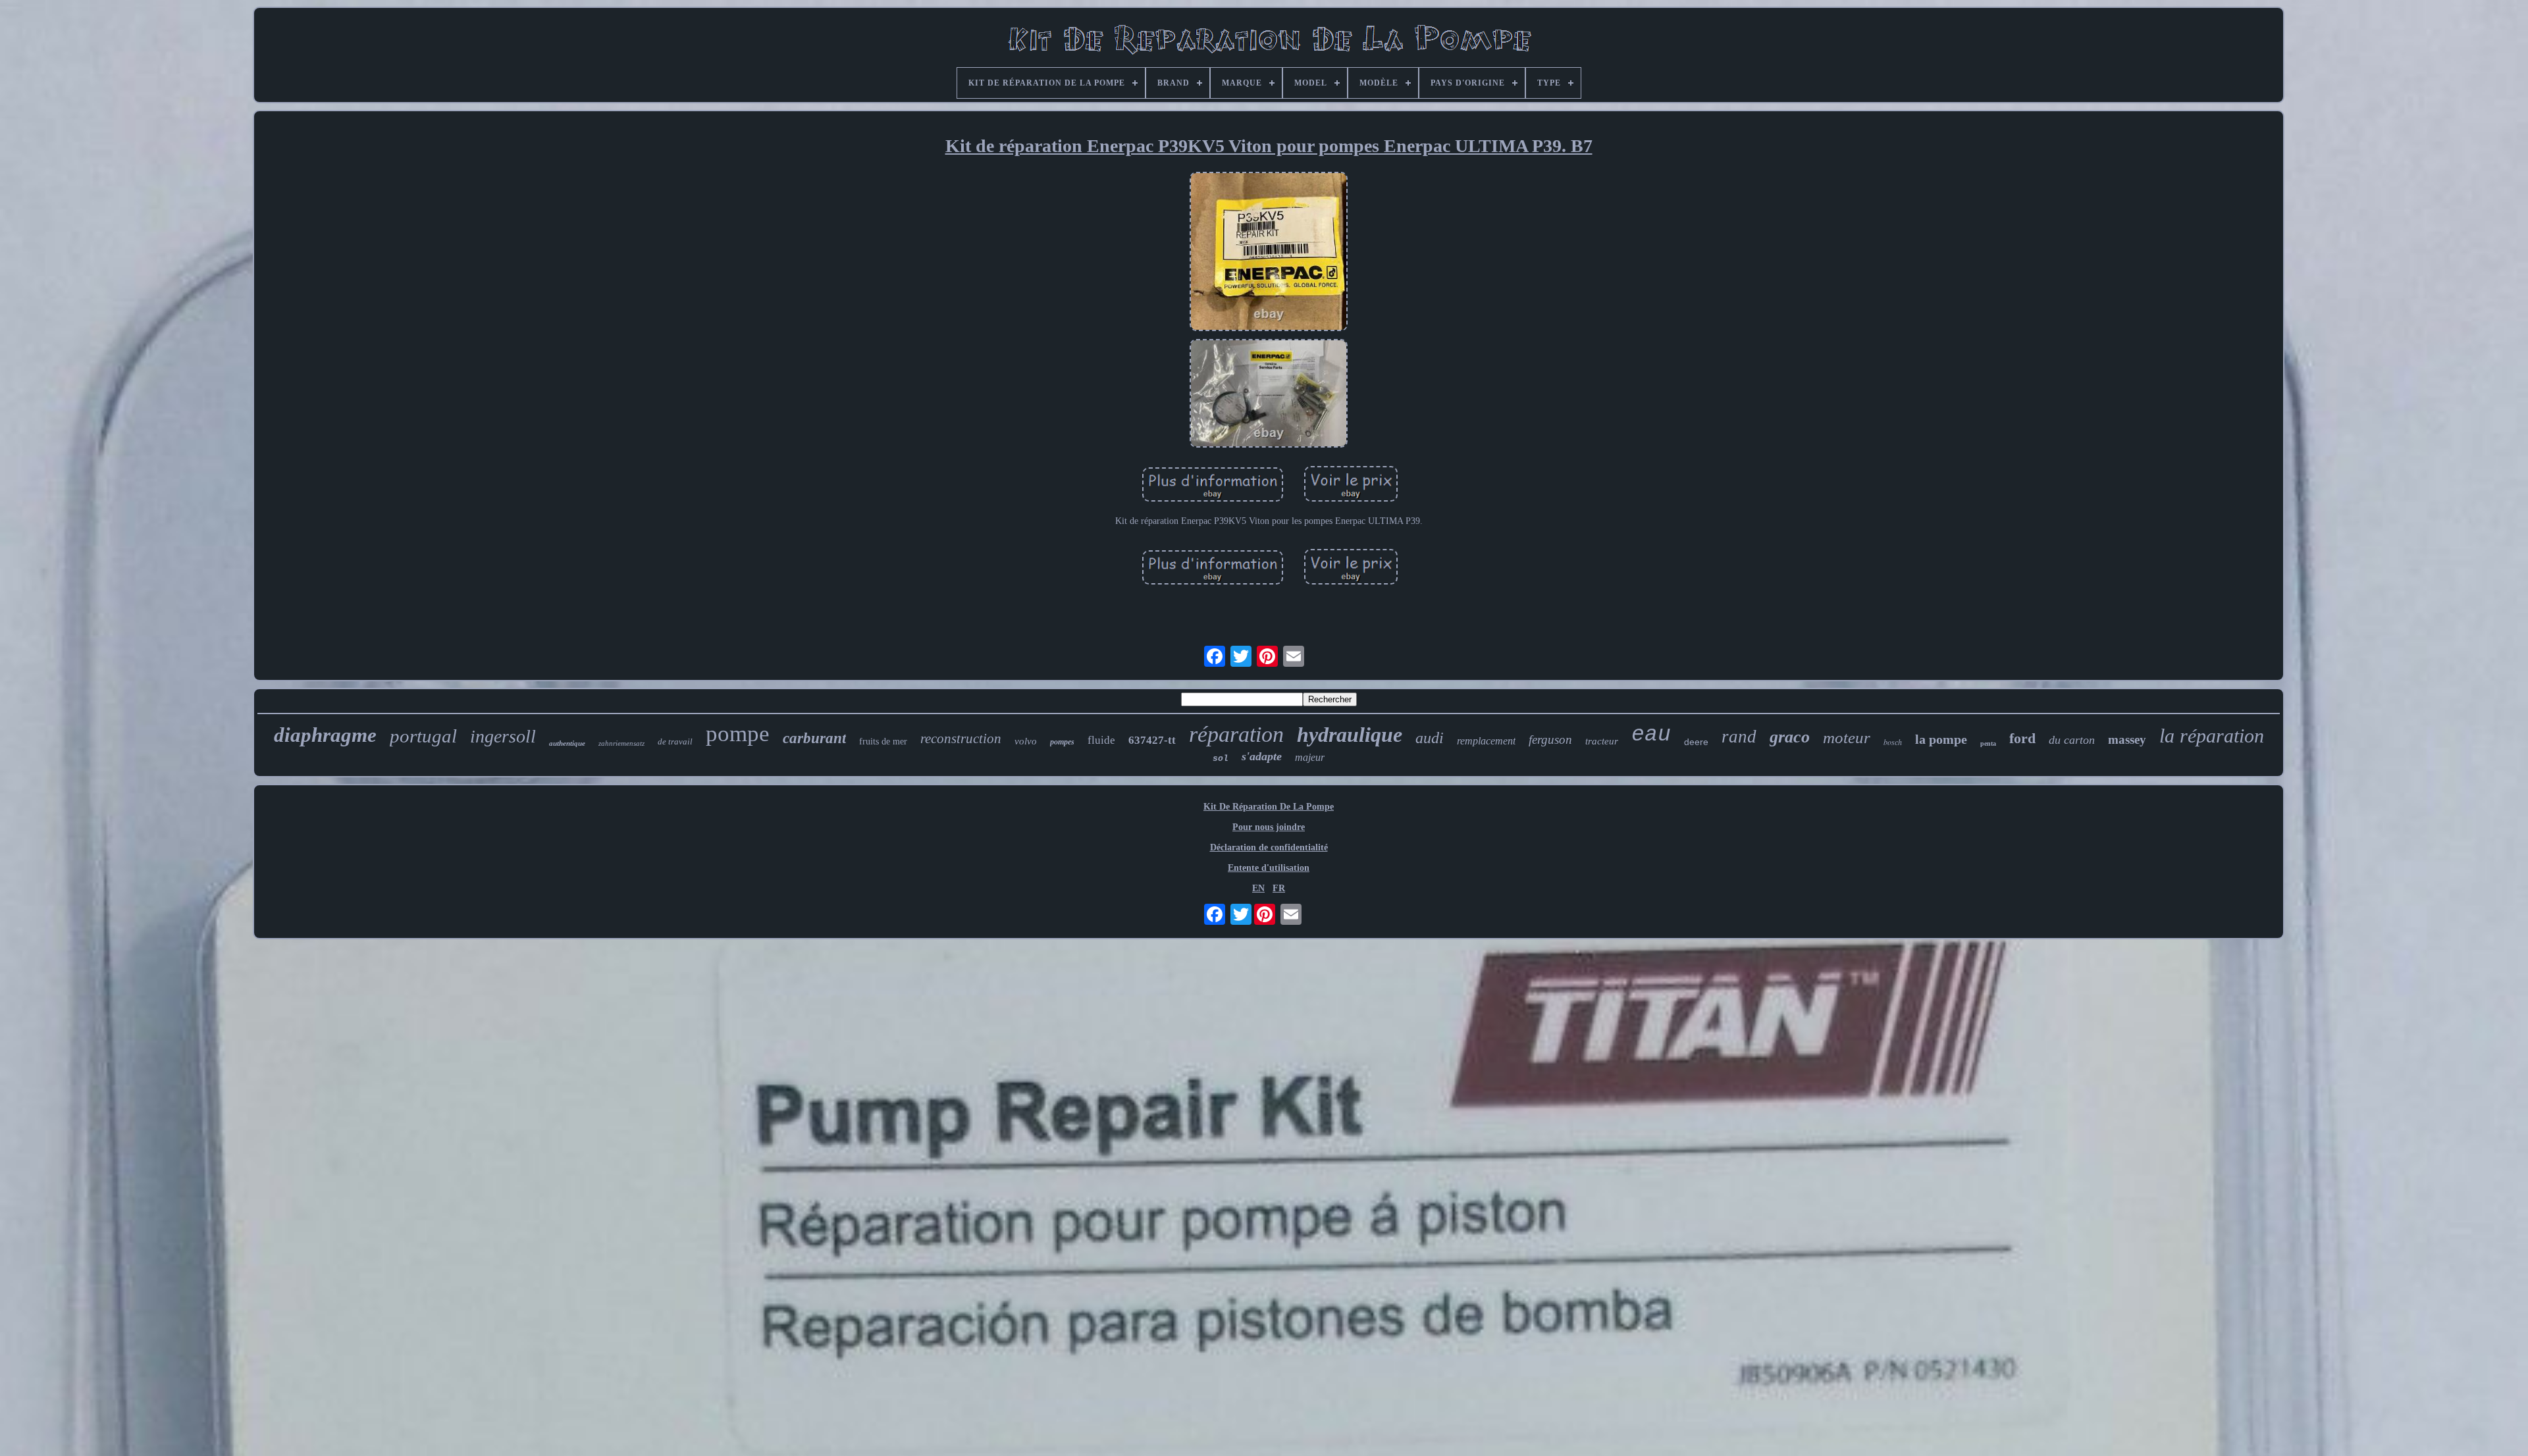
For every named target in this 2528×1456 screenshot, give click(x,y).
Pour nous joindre (1269, 827)
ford (2022, 738)
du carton (2072, 740)
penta (1988, 743)
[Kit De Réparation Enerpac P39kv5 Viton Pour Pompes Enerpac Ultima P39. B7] (1269, 253)
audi (1430, 738)
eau (1651, 735)
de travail (675, 741)
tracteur (1602, 741)
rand (1739, 737)
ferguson (1550, 740)
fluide (1101, 740)
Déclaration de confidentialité (1269, 847)
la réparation (2212, 736)
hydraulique (1350, 735)
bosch (1893, 742)
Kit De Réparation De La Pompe (1269, 807)
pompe (738, 734)
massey (2127, 740)
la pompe (1941, 739)
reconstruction (961, 739)
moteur (1847, 738)
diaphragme (325, 735)
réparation (1236, 734)
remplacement (1486, 741)
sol (1221, 759)
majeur (1310, 757)
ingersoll (503, 736)
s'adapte (1262, 756)
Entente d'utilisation (1269, 868)
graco (1790, 737)
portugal (423, 736)
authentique (567, 743)
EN (1258, 888)
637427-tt (1152, 740)
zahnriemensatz (621, 743)
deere (1696, 742)
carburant (814, 738)
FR (1279, 888)
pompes (1062, 742)
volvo (1026, 741)
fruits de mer (883, 741)
